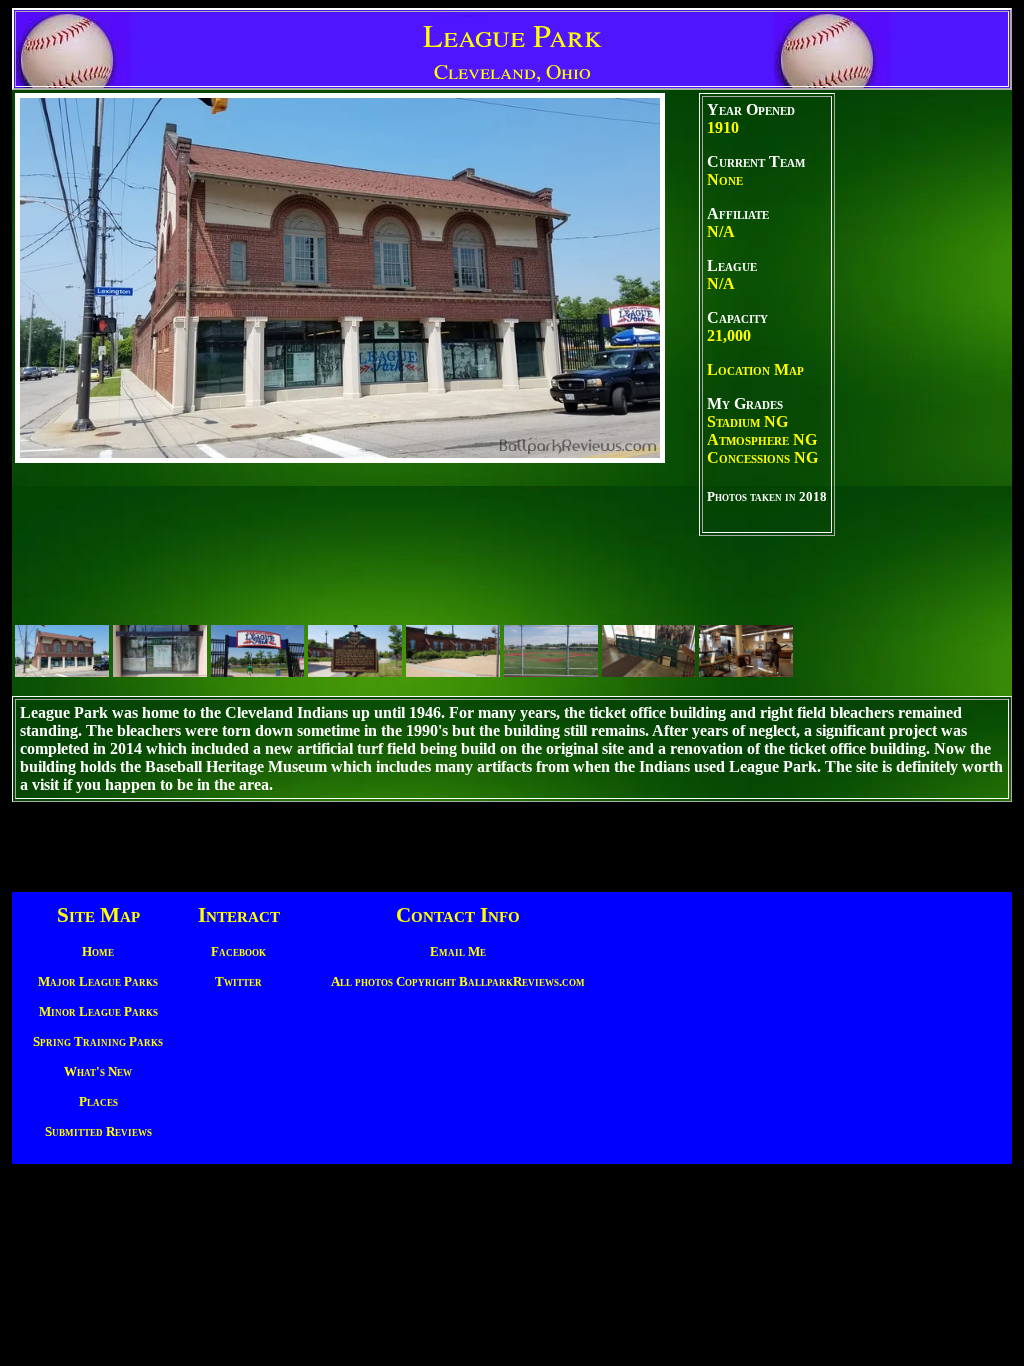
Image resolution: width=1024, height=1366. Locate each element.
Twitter (238, 981)
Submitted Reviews (98, 1131)
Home (98, 951)
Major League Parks (98, 981)
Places (98, 1101)
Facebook (238, 951)
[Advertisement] (922, 393)
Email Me (458, 951)
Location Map (755, 369)
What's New (98, 1071)
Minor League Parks (98, 1011)
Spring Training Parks (98, 1041)
